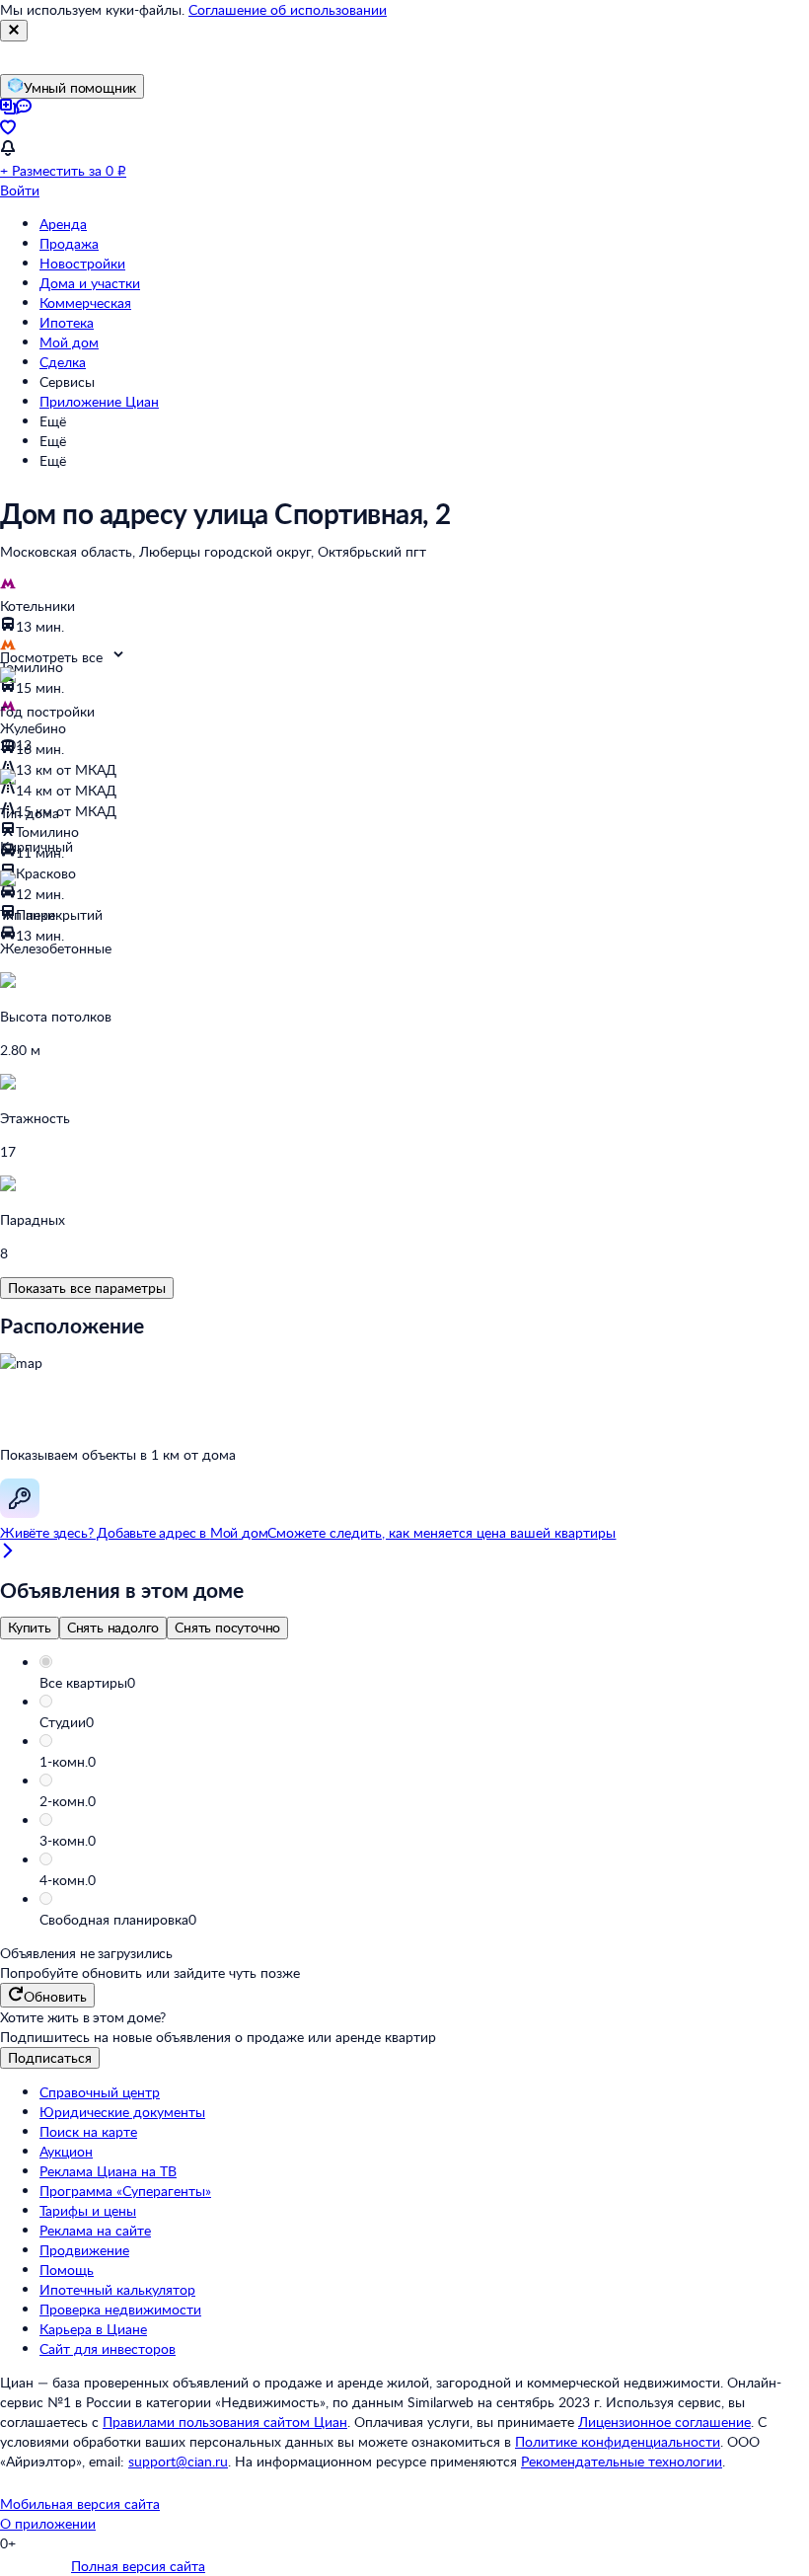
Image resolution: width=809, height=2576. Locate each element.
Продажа (69, 243)
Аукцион (66, 2151)
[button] (424, 1683)
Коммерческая (85, 303)
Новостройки (82, 263)
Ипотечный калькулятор (117, 2289)
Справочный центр (100, 2092)
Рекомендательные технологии (622, 2461)
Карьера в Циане (93, 2329)
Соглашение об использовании (288, 9)
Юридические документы (122, 2112)
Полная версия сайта (138, 2566)
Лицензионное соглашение (664, 2422)
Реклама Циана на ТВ (108, 2171)
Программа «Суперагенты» (125, 2191)
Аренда (63, 224)
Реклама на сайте (95, 2230)
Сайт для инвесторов (108, 2349)
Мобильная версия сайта (80, 2503)
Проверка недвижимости (120, 2309)
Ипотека (67, 322)
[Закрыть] (14, 31)
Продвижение (84, 2250)
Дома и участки (90, 283)
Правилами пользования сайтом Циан (225, 2422)
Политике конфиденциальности (618, 2441)
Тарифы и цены (88, 2210)
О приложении (48, 2523)
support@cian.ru (178, 2461)
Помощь (67, 2270)
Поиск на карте (88, 2131)
